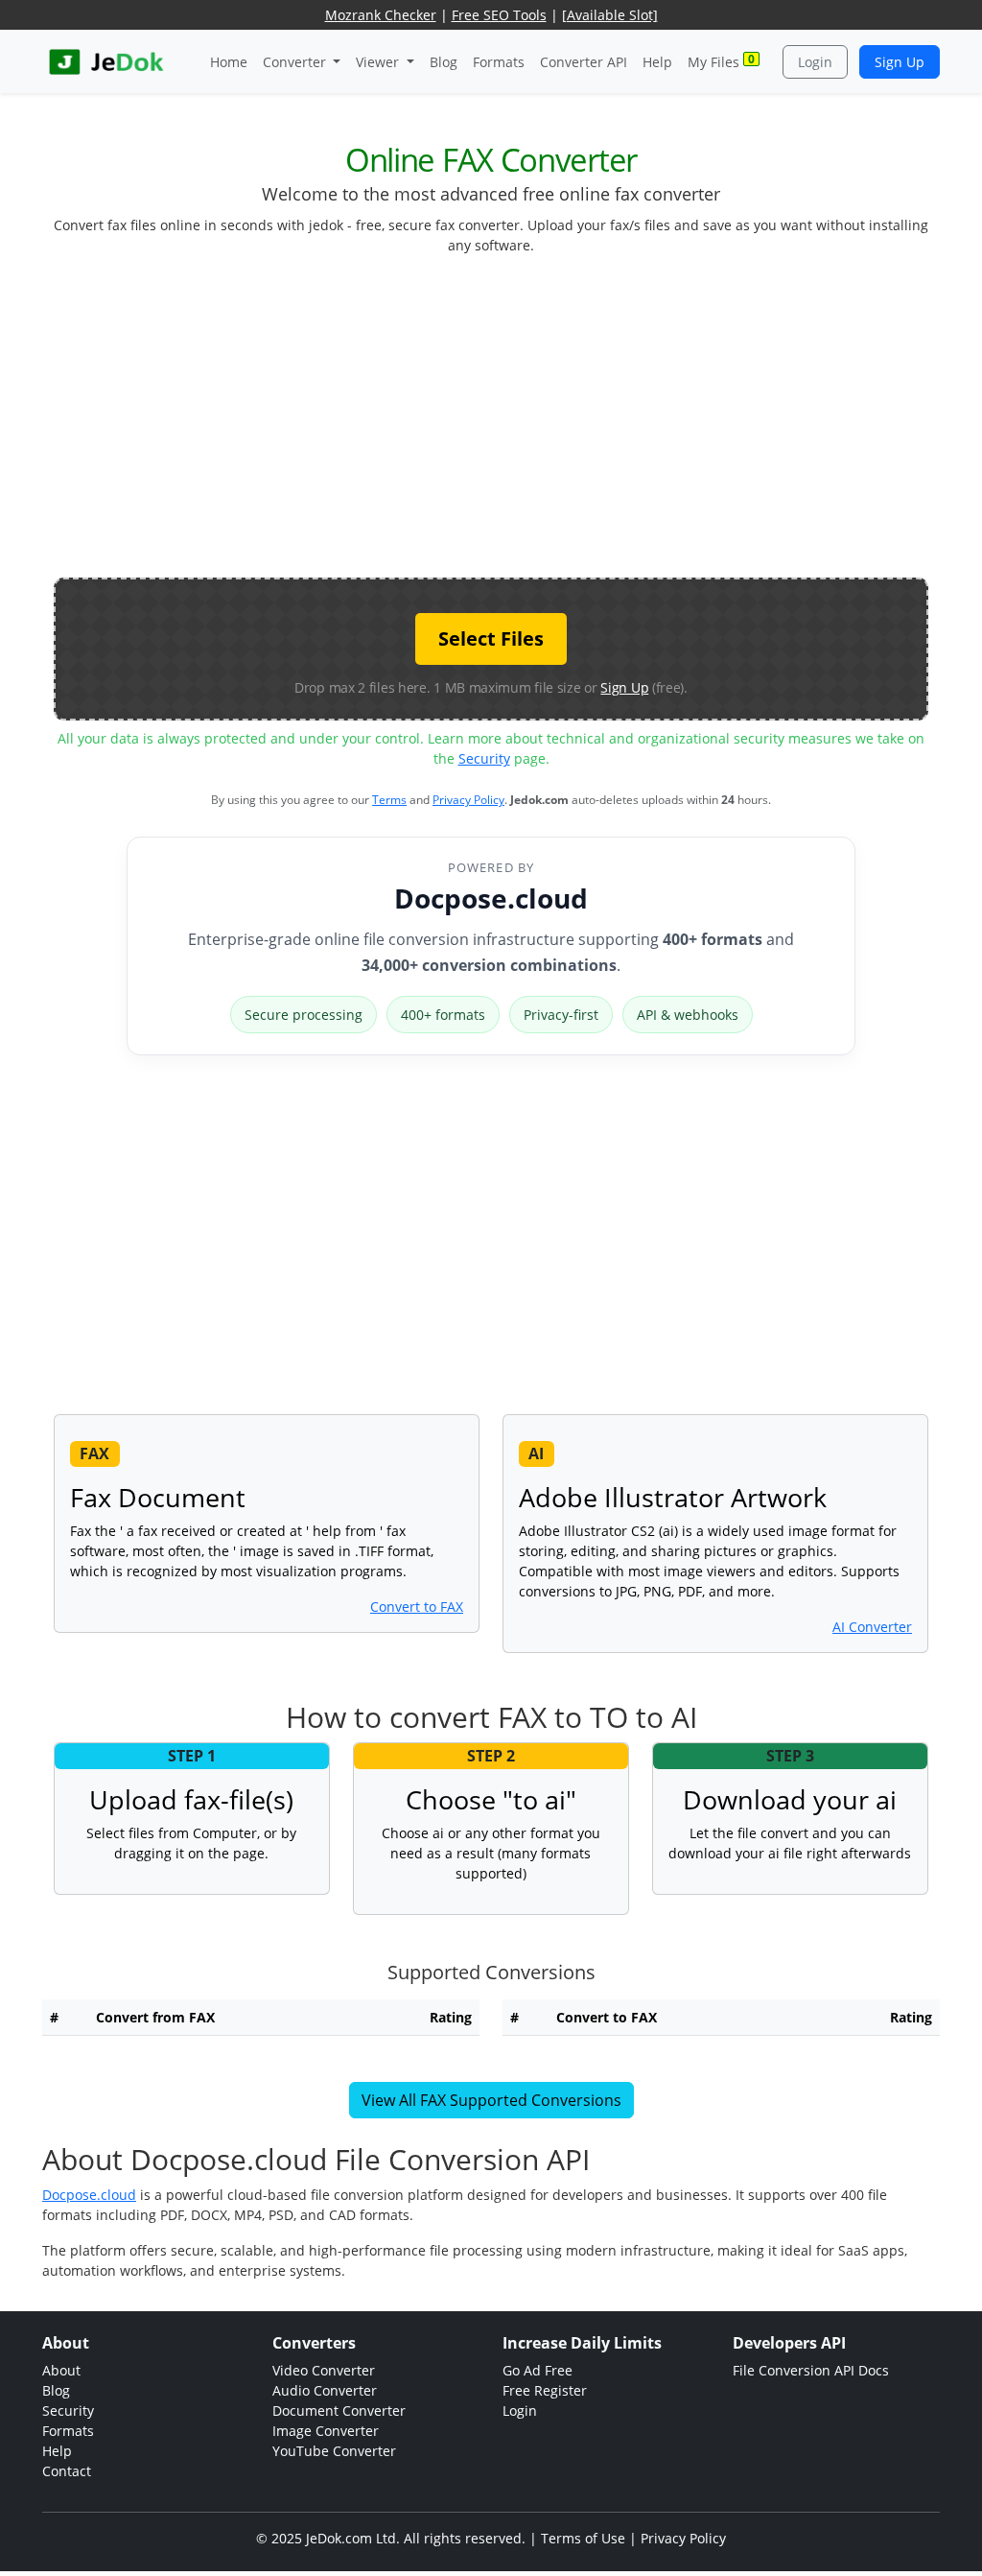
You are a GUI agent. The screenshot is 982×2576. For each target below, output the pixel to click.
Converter (296, 62)
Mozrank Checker (381, 15)
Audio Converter (325, 2390)
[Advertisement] (518, 424)
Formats (499, 62)
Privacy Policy (468, 800)
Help (657, 62)
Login (815, 62)
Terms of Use (583, 2538)
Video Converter (324, 2370)
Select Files (491, 638)
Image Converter (326, 2431)
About (61, 2370)
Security (484, 758)
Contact (67, 2471)
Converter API (584, 62)
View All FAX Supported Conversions (491, 2100)
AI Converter (872, 1627)
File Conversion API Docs (811, 2370)
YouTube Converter (334, 2451)
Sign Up (900, 62)
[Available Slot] (610, 15)
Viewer (379, 62)
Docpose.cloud (491, 898)
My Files (721, 61)
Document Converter (339, 2411)
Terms (389, 800)
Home (229, 62)
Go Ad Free (538, 2370)
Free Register (545, 2390)
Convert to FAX (417, 1607)
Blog (444, 62)
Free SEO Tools (499, 15)
